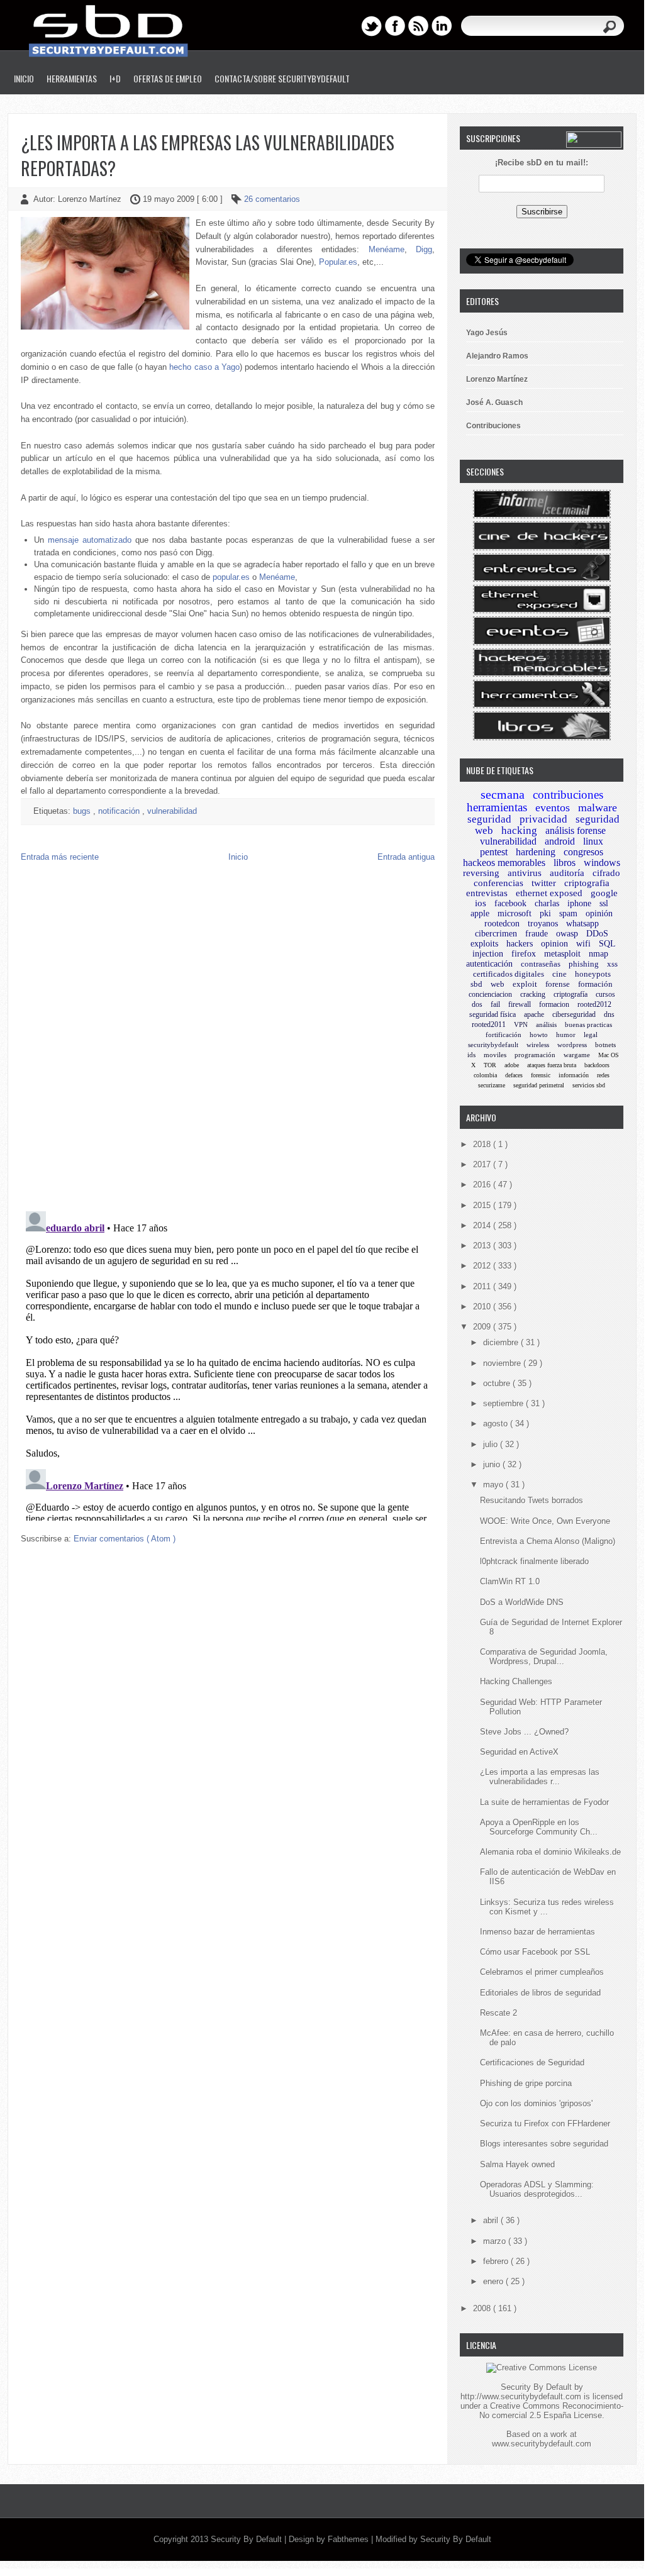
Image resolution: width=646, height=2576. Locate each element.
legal (591, 1035)
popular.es (231, 577)
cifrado (606, 873)
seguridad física (493, 1014)
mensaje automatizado (90, 540)
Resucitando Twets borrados (532, 1500)
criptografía (571, 994)
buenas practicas (588, 1024)
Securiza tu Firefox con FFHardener (545, 2124)
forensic (541, 1075)
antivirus (525, 873)
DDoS (597, 934)
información (574, 1075)
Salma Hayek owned (517, 2164)
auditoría (567, 873)
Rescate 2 (498, 2013)
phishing (584, 964)
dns (609, 1014)
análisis (546, 1024)
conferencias (498, 883)
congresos (583, 852)
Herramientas (72, 78)
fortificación (504, 1035)
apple (480, 913)
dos (477, 1004)
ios (481, 903)
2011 (483, 1286)
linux (593, 841)
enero (494, 2281)
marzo (496, 2241)
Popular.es (338, 262)
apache (534, 1014)
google (604, 893)
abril (492, 2220)
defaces (514, 1075)
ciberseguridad (574, 1014)
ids (471, 1055)
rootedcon (502, 924)
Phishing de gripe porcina (526, 2083)
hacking (519, 830)
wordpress (572, 1045)
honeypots (593, 974)
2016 (483, 1185)
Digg (424, 249)
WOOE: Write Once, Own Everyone (545, 1521)
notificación (120, 811)
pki (545, 913)
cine (560, 974)
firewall (520, 1004)
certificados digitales (509, 974)
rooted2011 (489, 1024)
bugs (83, 811)
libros (565, 863)
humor (566, 1035)
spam (568, 913)
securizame (492, 1085)
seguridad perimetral (539, 1085)
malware (598, 808)
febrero (497, 2261)
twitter (544, 883)
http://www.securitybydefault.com (521, 2396)
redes (603, 1075)
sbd (476, 984)
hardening (536, 852)
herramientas (497, 807)
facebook (510, 903)
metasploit (562, 954)
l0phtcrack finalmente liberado (534, 1561)
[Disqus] (228, 1040)
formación (595, 984)
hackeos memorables (504, 863)
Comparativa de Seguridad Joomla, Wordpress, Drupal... (544, 1657)
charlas (547, 903)
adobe (512, 1065)
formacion (554, 1004)
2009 (483, 1327)
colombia (485, 1075)
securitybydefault (493, 1045)
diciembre (502, 1342)
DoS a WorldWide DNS (522, 1602)
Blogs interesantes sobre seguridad (544, 2144)
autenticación (489, 964)
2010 (483, 1307)
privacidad (543, 819)
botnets (605, 1045)
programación (535, 1055)
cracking (533, 994)
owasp (567, 934)
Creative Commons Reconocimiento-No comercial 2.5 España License (551, 2411)
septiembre (504, 1403)
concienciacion (490, 994)
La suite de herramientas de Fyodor (544, 1802)
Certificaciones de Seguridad (532, 2062)
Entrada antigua (406, 857)
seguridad (489, 819)
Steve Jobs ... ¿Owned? (524, 1732)
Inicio (24, 78)
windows (602, 863)
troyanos (543, 924)
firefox (524, 954)
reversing (481, 873)
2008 (483, 2308)
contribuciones (568, 795)
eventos (553, 808)
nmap (599, 954)
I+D (115, 78)
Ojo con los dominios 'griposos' (536, 2103)
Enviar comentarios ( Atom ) (125, 1539)
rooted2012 (594, 1004)
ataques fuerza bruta (552, 1065)
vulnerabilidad (172, 811)
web (498, 984)
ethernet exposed (549, 893)
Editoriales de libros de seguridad (540, 1993)
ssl (604, 903)
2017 (483, 1164)
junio (493, 1464)
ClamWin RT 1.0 (510, 1581)
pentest (494, 852)
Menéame (387, 249)
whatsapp (582, 924)
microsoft (515, 913)
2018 (483, 1144)
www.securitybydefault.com (542, 2444)
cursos (605, 994)
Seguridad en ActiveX (519, 1752)
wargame (577, 1055)
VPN (521, 1024)
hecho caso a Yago (204, 367)
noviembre (503, 1363)
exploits (484, 944)
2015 (483, 1205)
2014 (483, 1225)
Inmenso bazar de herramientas (537, 1932)
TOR (490, 1065)
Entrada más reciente (60, 857)
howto (539, 1035)
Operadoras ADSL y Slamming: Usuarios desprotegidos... (537, 2189)
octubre (498, 1383)
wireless (538, 1045)
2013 (483, 1246)
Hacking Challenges (516, 1681)
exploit (525, 984)
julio (492, 1444)
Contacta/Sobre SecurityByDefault (282, 78)
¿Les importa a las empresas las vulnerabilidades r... (540, 1777)
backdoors (597, 1065)
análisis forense (576, 830)
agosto (497, 1424)
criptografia (587, 883)
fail (495, 1004)
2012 (483, 1266)
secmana (503, 794)
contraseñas (541, 964)
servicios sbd (589, 1085)
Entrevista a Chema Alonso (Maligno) (548, 1541)
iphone (579, 903)
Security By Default (248, 2539)
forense (558, 984)
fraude (537, 934)
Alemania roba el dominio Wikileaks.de (550, 1852)
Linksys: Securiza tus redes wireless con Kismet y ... (547, 1907)
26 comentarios (272, 199)
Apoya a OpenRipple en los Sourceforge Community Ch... (539, 1827)
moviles (495, 1055)
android (560, 841)
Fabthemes (349, 2539)
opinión (599, 913)
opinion (554, 944)
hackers (520, 944)
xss (612, 964)
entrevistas (487, 893)
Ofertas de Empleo (168, 78)
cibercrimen (496, 934)
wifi (583, 944)
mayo (494, 1485)
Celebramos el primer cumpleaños (542, 1972)
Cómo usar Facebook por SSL (535, 1952)
